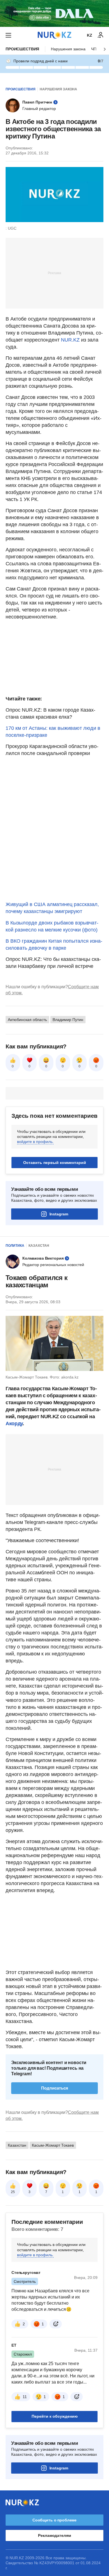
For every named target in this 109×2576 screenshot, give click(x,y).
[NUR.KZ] (54, 35)
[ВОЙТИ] (101, 35)
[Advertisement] (54, 273)
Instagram (59, 1214)
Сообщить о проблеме (54, 2520)
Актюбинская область (27, 1020)
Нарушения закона (68, 49)
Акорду (14, 1424)
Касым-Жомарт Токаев (53, 2145)
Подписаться (55, 2088)
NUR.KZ (70, 340)
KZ (90, 35)
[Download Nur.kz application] (54, 13)
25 (13, 2192)
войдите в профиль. (35, 1142)
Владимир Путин (68, 1020)
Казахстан (39, 1246)
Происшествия (22, 49)
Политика (15, 1246)
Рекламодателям (54, 2535)
